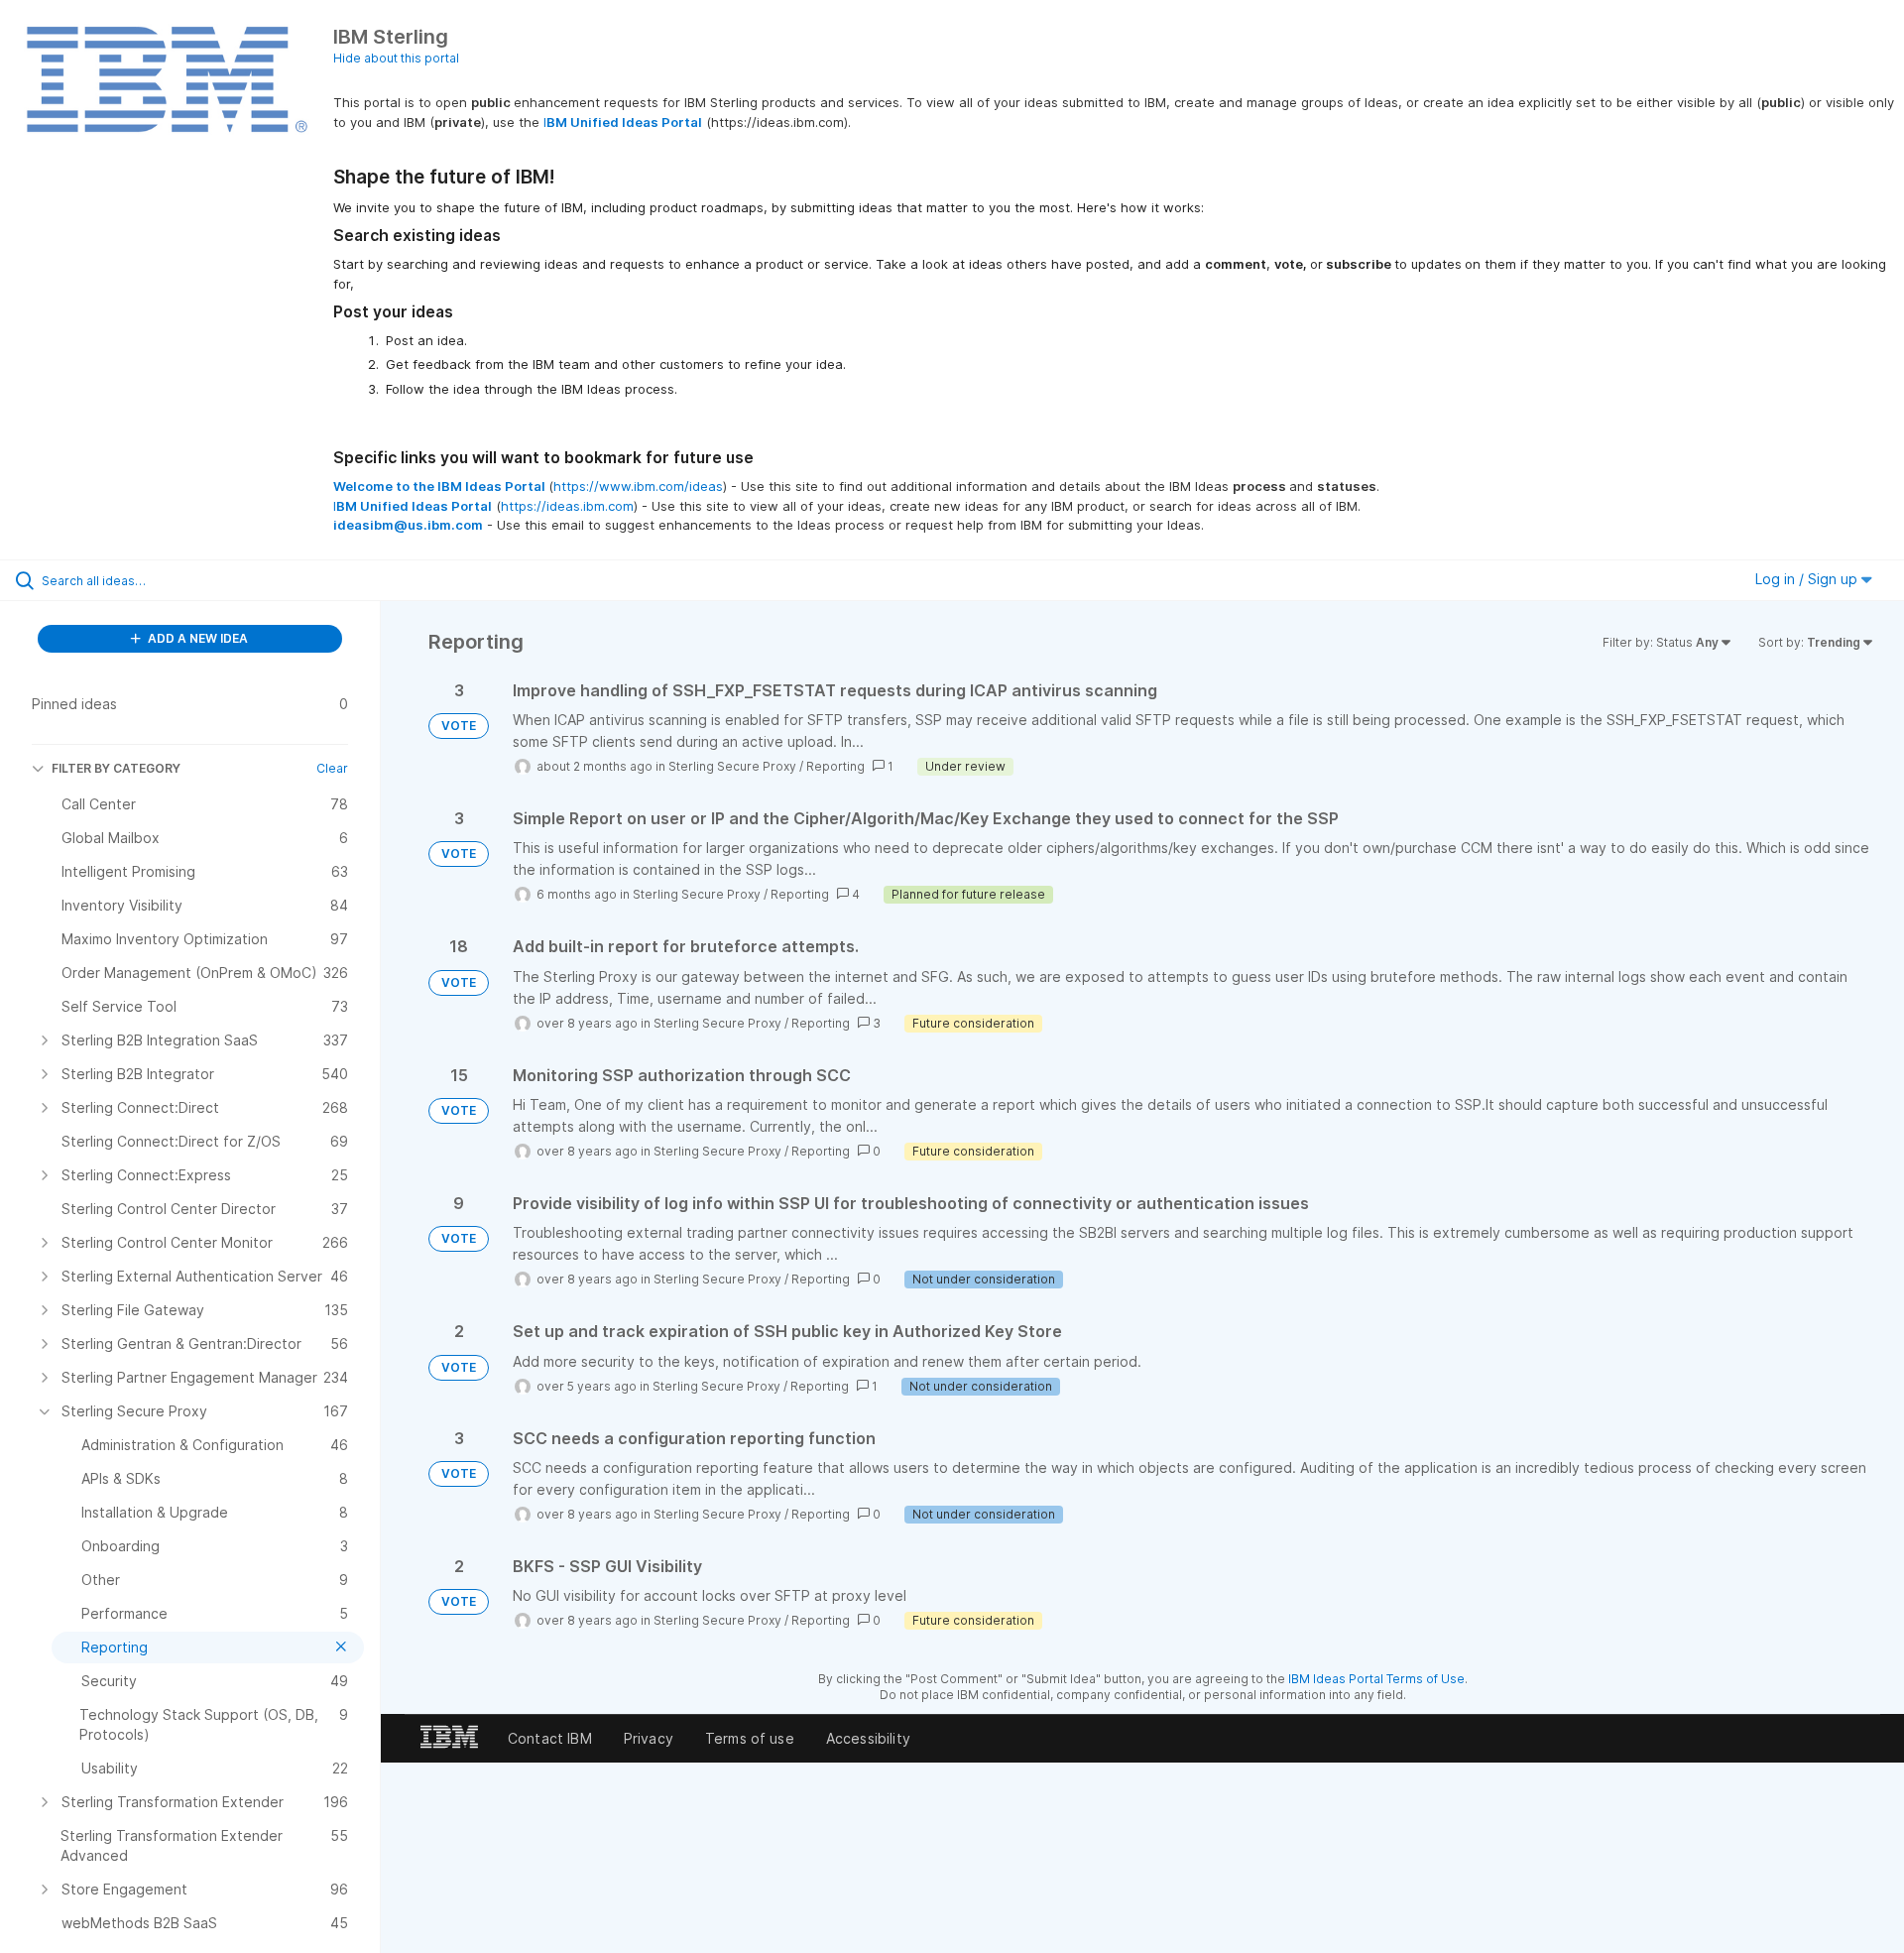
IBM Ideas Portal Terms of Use (1376, 1679)
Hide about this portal (396, 58)
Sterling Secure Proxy (732, 766)
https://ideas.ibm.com (567, 506)
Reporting (835, 766)
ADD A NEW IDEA (196, 638)
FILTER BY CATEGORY (116, 768)
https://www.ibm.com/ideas (638, 486)
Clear (332, 768)
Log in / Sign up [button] (1808, 579)
